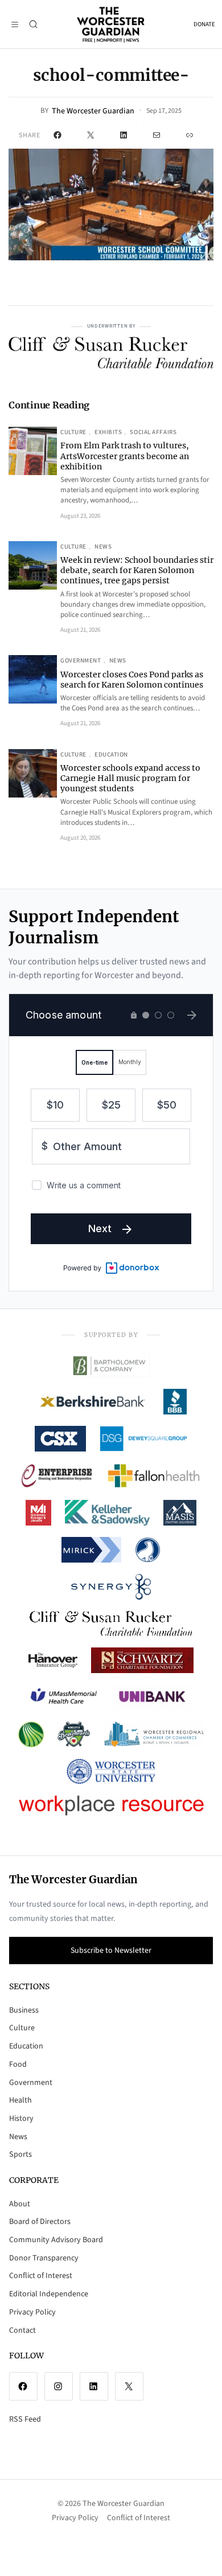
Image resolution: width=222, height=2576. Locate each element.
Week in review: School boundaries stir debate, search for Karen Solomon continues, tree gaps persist (137, 570)
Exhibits (108, 432)
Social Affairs (153, 432)
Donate (204, 24)
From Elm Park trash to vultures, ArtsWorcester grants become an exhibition (125, 456)
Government (81, 661)
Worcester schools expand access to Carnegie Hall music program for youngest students (130, 778)
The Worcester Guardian (93, 111)
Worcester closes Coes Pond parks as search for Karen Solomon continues (132, 680)
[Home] (111, 24)
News (103, 547)
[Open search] (33, 24)
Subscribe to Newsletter (111, 1951)
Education (111, 755)
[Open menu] (15, 24)
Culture (73, 432)
